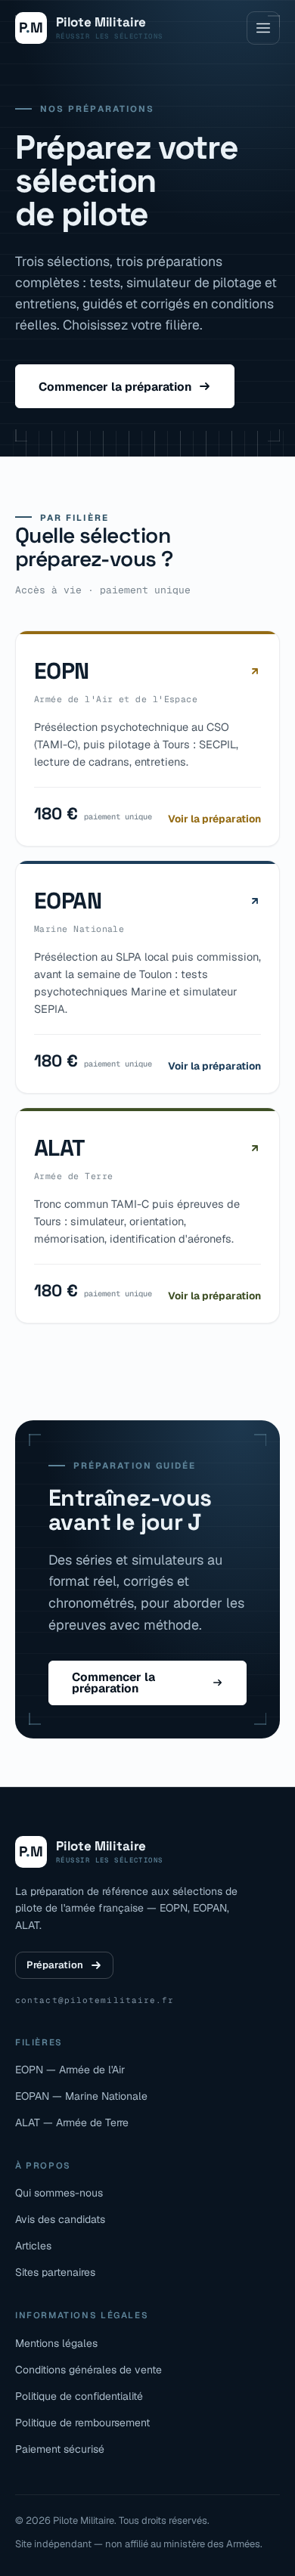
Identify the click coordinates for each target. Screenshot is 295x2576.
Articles (33, 2246)
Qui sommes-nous (59, 2193)
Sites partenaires (55, 2272)
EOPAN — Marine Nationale (81, 2096)
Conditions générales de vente (88, 2370)
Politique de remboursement (82, 2423)
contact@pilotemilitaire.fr (95, 2000)
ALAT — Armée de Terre (72, 2122)
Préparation (55, 1965)
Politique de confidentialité (79, 2396)
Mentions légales (56, 2343)
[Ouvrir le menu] (263, 28)
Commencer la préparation (115, 387)
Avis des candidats (60, 2219)
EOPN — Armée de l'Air (70, 2070)
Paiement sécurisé (60, 2449)
